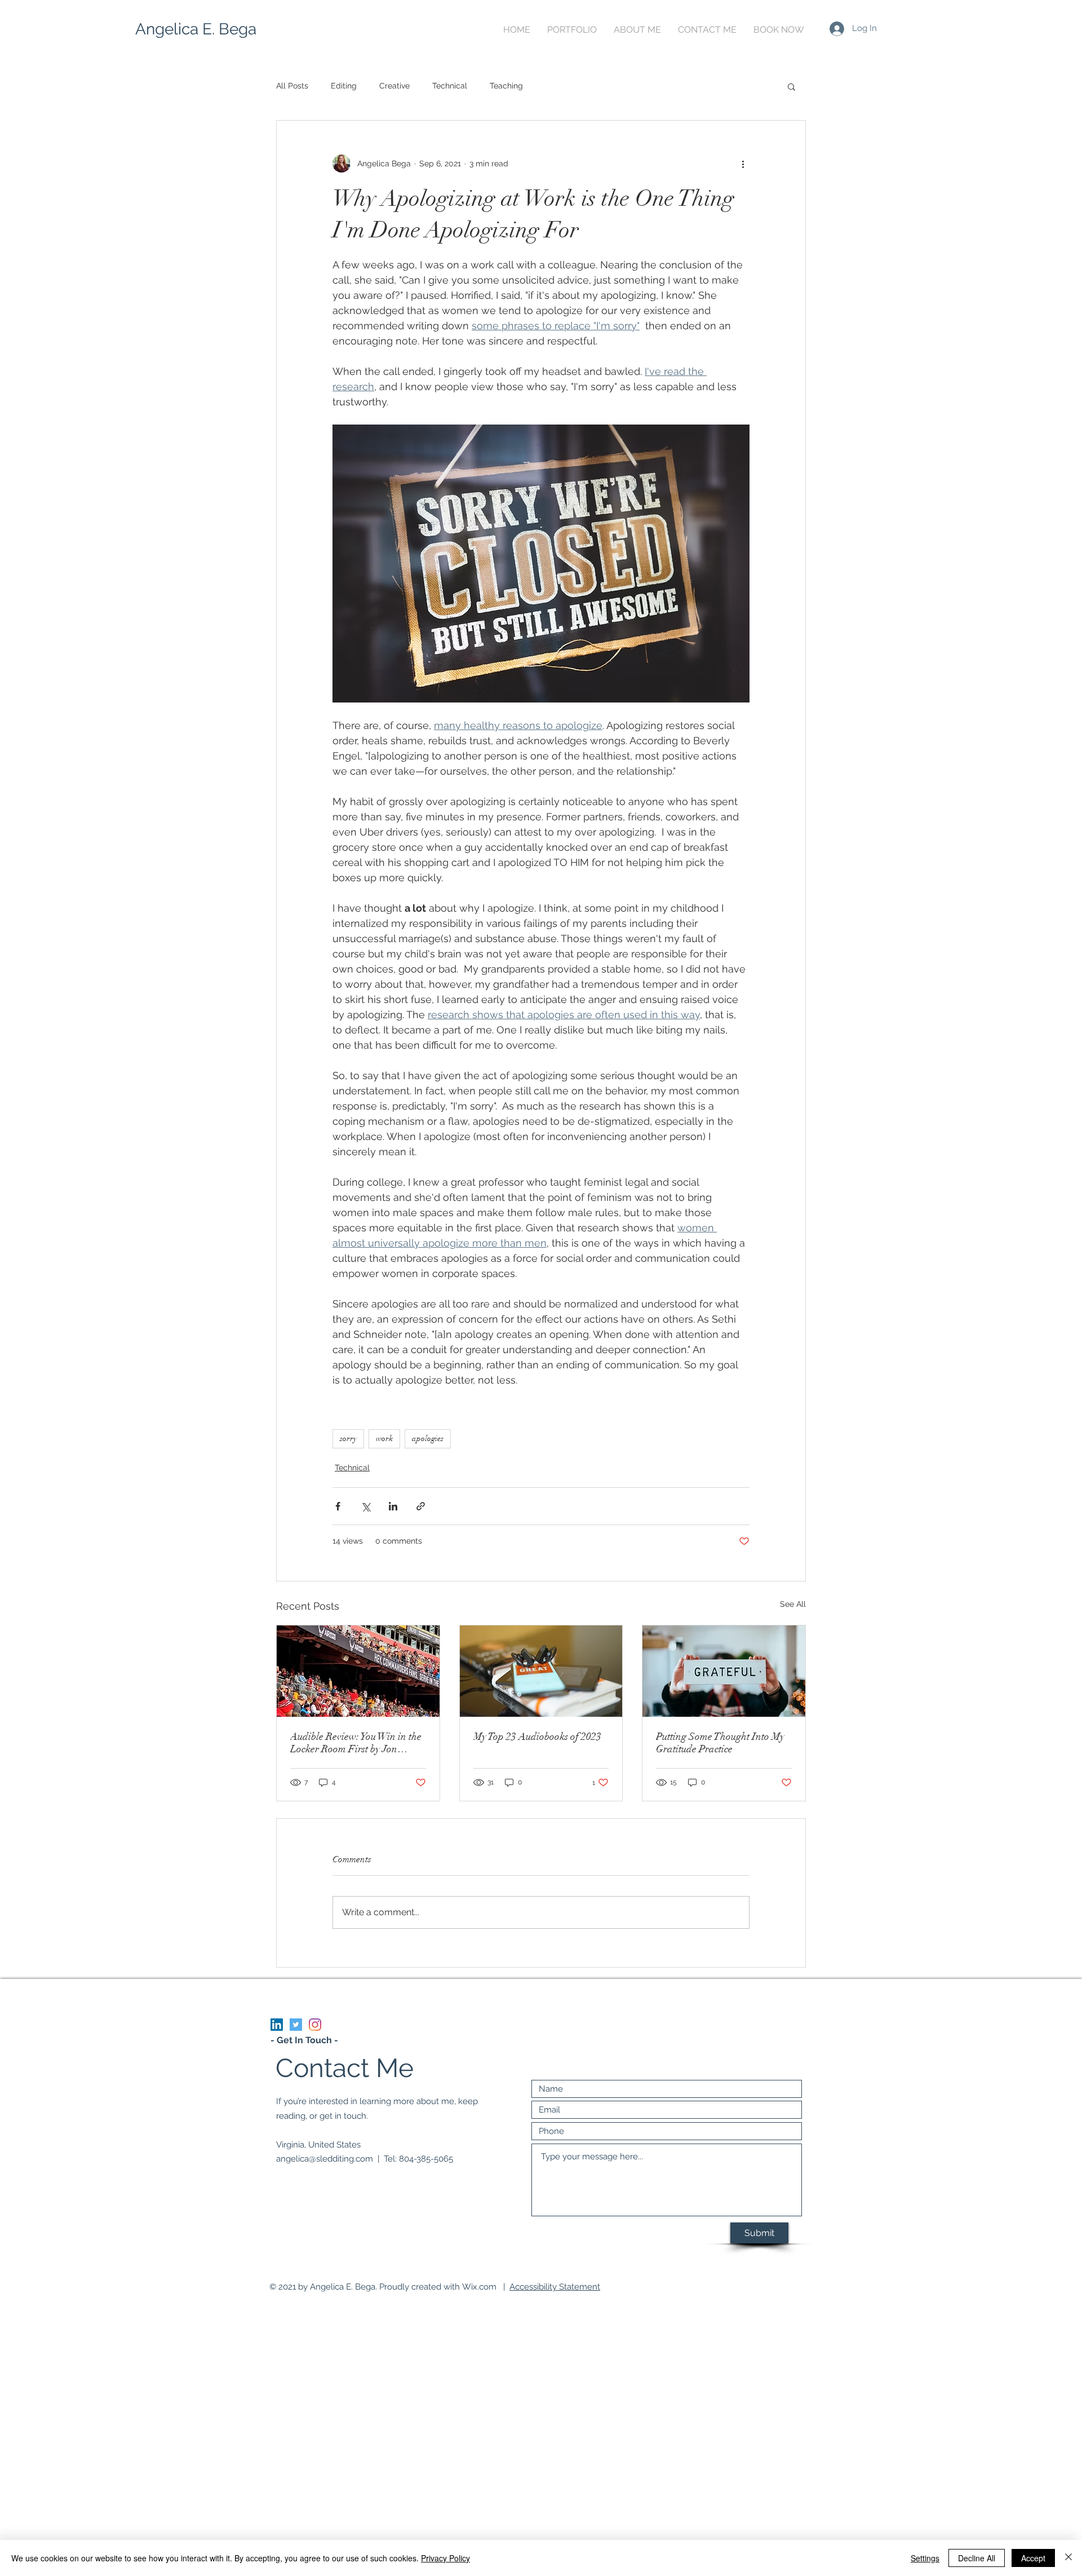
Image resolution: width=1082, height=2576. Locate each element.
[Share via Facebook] (338, 1506)
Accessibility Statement (555, 2287)
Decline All (977, 2558)
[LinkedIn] (277, 2025)
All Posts (292, 86)
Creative (394, 86)
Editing (344, 86)
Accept (1033, 2558)
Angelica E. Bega (196, 29)
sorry (348, 1439)
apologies (428, 1439)
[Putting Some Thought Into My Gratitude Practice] (724, 1671)
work (384, 1439)
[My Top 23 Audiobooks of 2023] (541, 1671)
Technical (450, 86)
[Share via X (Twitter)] (365, 1506)
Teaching (506, 86)
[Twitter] (296, 2025)
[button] (791, 86)
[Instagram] (315, 2025)
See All (793, 1604)
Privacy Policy (445, 2558)
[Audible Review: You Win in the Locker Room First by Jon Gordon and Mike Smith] (358, 1671)
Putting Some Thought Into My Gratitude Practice (720, 1743)
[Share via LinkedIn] (393, 1506)
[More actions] (743, 164)
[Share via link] (421, 1506)
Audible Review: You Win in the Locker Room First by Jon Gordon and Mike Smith (356, 1743)
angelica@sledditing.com (325, 2159)
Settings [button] (925, 2558)
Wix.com (479, 2287)
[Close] (1068, 2558)
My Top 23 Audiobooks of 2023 (537, 1737)
